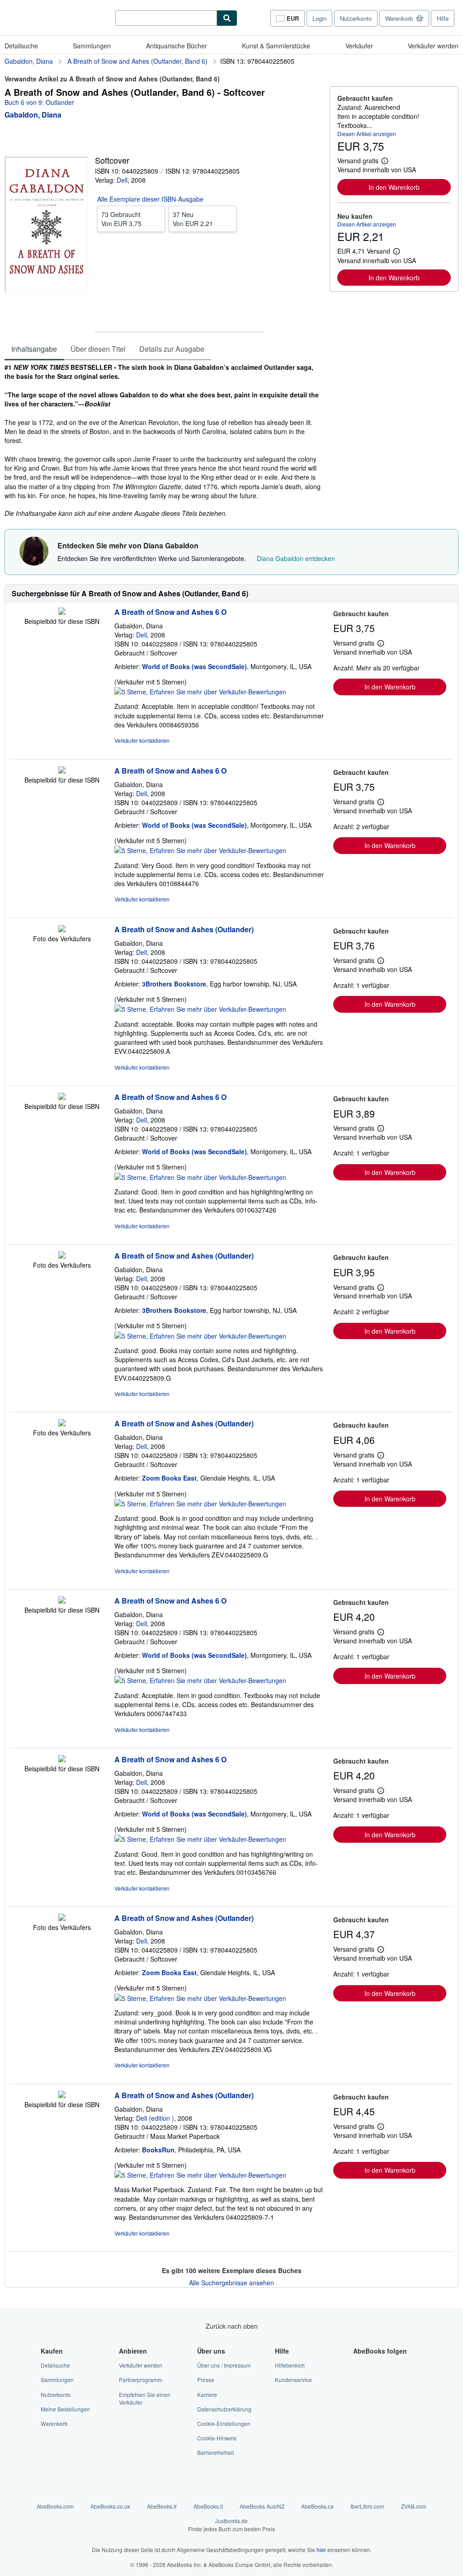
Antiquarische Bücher (177, 46)
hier (321, 2550)
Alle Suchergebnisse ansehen (231, 2283)
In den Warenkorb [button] (394, 187)
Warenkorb (54, 2423)
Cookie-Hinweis (217, 2438)
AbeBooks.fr (162, 2506)
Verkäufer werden (433, 46)
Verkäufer (359, 46)
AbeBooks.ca (317, 2506)
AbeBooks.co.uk (110, 2506)
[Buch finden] (227, 18)
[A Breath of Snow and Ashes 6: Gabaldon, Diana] (62, 612)
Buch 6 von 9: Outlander (39, 102)
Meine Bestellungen (65, 2409)
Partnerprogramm (141, 2380)
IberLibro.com (367, 2506)
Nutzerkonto (356, 18)
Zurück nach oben (232, 2326)
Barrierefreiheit (215, 2452)
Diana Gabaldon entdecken (296, 558)
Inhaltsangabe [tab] (34, 349)
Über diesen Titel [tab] (98, 349)
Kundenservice (293, 2380)
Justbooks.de (231, 2524)
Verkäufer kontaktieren (142, 740)
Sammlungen (92, 46)
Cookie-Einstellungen (224, 2423)
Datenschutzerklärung (224, 2409)
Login (319, 18)
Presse (206, 2380)
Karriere (207, 2394)
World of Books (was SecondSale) (194, 666)
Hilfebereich (290, 2365)
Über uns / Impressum (224, 2365)
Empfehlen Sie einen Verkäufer (145, 2398)
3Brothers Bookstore (174, 984)
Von (121, 219)
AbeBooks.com (55, 2506)
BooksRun (158, 2150)
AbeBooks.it (208, 2506)
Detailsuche (21, 46)
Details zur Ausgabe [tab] (172, 349)
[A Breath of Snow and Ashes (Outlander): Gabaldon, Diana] (62, 929)
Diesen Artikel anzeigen (367, 134)
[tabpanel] (163, 440)
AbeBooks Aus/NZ (262, 2506)
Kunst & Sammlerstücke (276, 46)
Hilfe (443, 18)
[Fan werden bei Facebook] (359, 2365)
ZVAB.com (414, 2506)
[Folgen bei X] (359, 2380)
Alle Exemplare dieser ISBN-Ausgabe (150, 199)
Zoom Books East (169, 1478)
